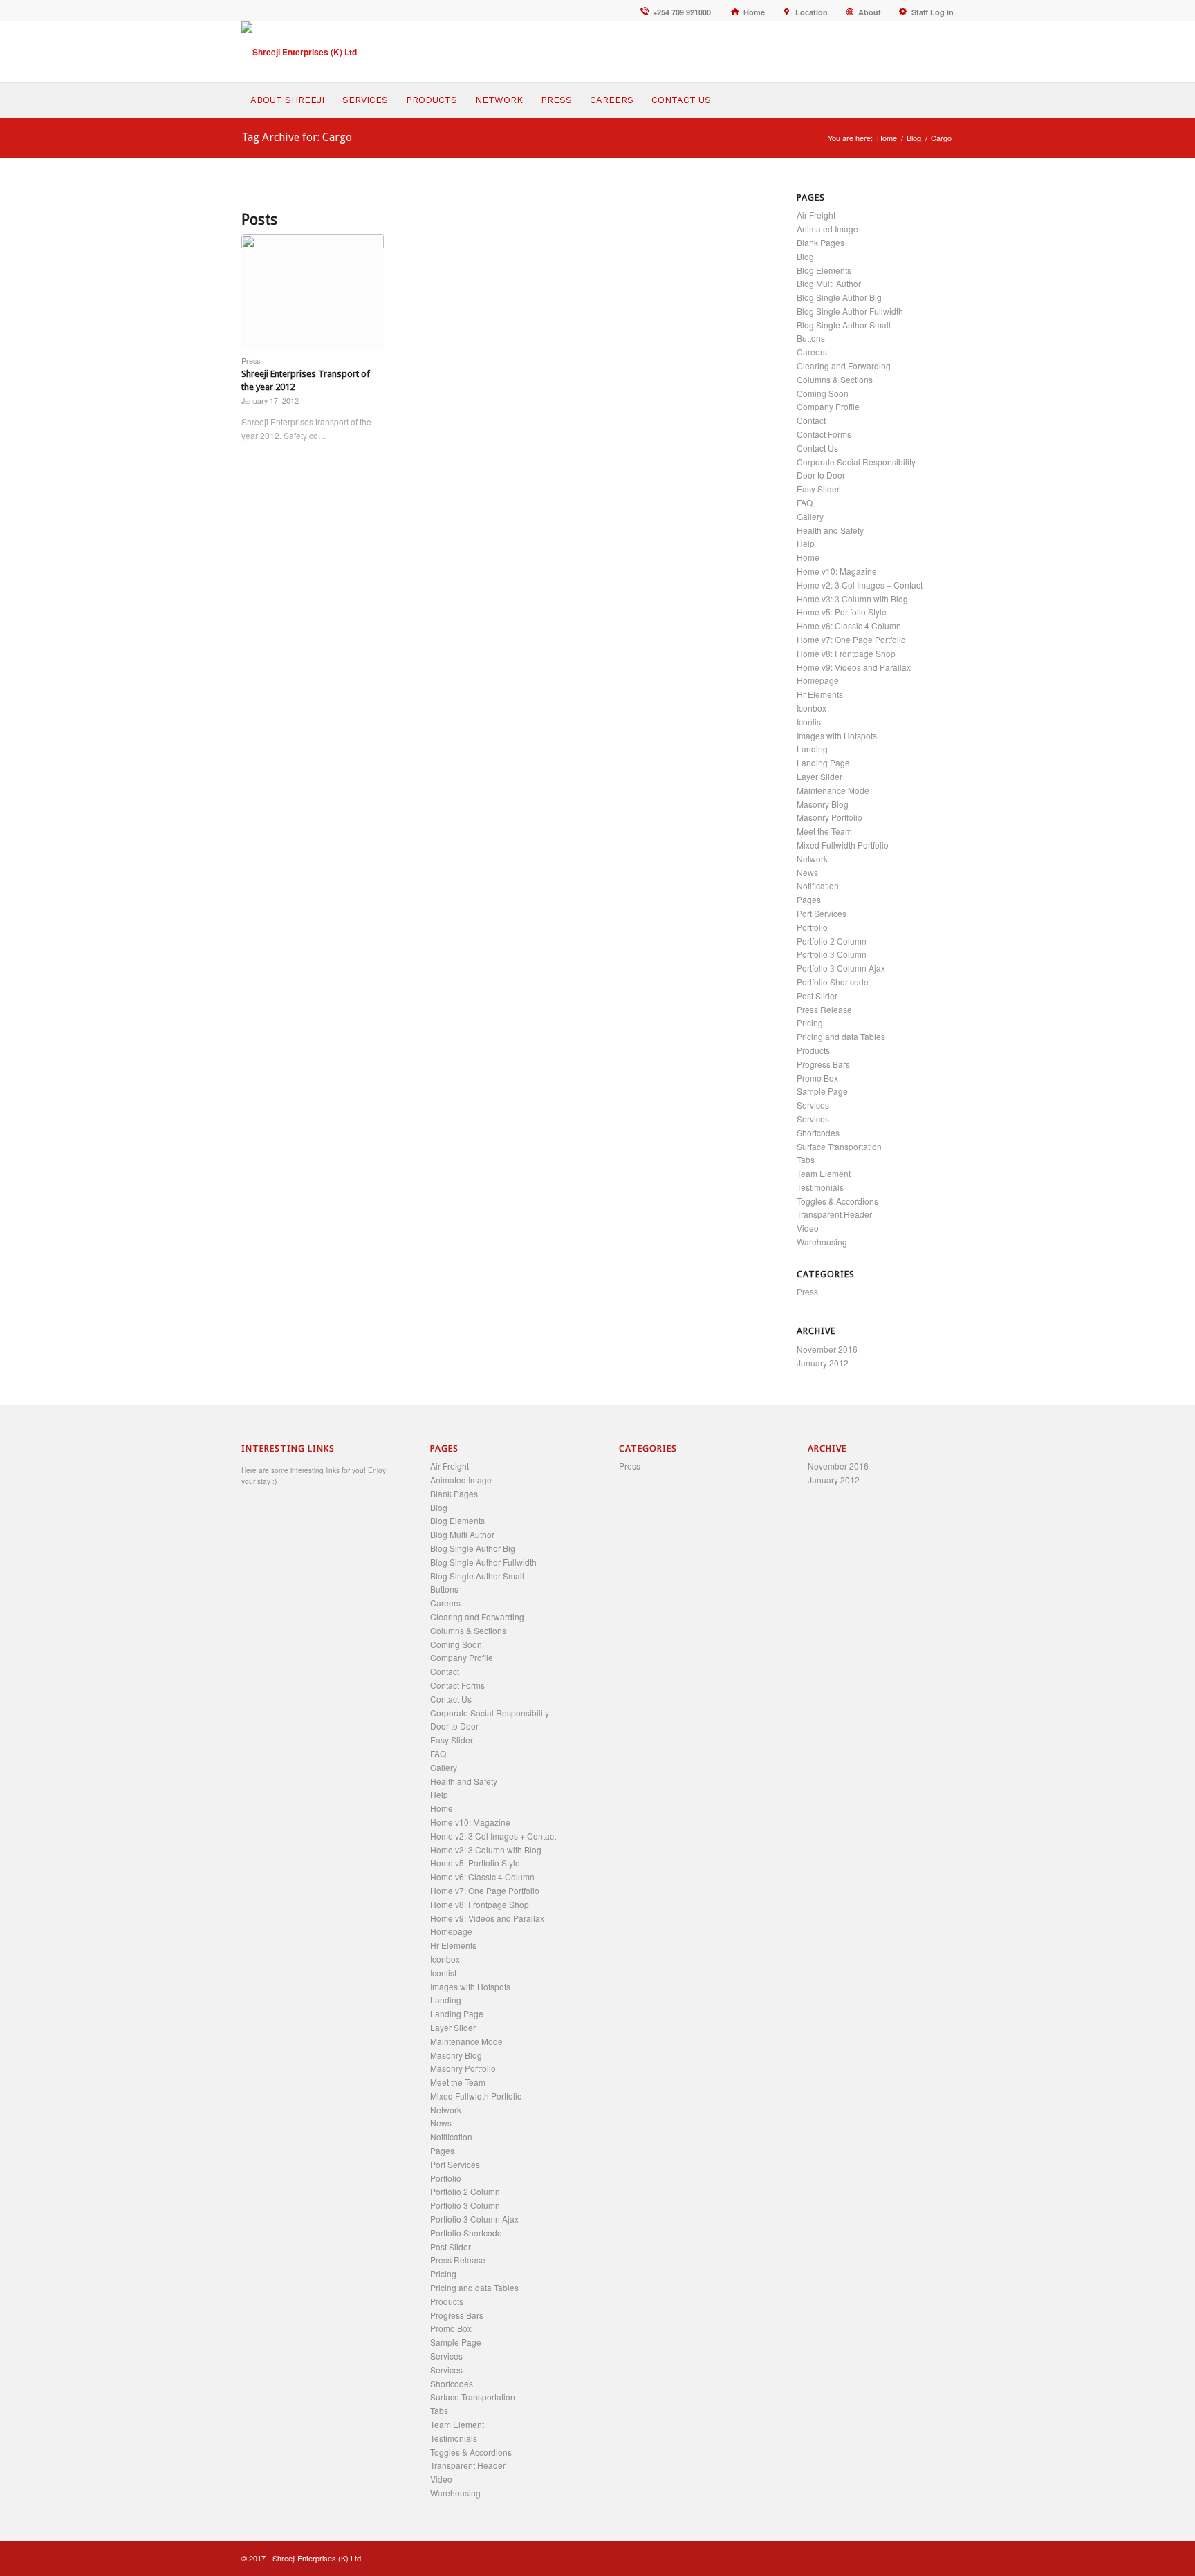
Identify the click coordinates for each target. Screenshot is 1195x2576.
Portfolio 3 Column (832, 954)
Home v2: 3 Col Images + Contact (860, 585)
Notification (818, 886)
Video (808, 1228)
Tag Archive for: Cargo (297, 137)
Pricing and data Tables (841, 1036)
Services (813, 1105)
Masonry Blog (823, 804)
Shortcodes (818, 1132)
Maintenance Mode (833, 790)
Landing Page (823, 762)
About (870, 12)
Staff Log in (930, 12)
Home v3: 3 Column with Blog (852, 599)
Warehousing (822, 1242)
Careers (812, 352)
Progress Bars (823, 1064)
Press (251, 361)
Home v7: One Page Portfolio (851, 639)
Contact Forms (824, 434)
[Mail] (943, 2559)
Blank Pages (821, 242)
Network (812, 859)
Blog (914, 138)
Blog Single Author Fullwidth (850, 311)
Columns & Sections (835, 379)
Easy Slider (818, 489)
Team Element (824, 1173)
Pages (809, 899)
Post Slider (817, 995)
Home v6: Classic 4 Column (849, 626)
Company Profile (828, 406)
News (807, 872)
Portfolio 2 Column (832, 941)
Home (754, 12)
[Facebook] (902, 2559)
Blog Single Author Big (839, 297)
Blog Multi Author (829, 283)
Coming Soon (823, 393)
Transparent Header (834, 1214)
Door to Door (821, 475)
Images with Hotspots (837, 735)
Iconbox (812, 708)
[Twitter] (923, 2559)
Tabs (806, 1159)
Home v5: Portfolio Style (842, 612)
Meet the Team (824, 831)
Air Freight (816, 215)
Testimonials (820, 1187)
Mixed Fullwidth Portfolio (843, 845)
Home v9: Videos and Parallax (854, 667)
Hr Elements (820, 694)
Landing (812, 749)
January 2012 (823, 1363)
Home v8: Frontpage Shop (846, 653)
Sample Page (822, 1091)
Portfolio (812, 927)
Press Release (824, 1009)
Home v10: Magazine (837, 571)
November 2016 (827, 1349)
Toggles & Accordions (837, 1201)
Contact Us (817, 448)
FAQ (805, 502)
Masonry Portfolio (830, 817)
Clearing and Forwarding (844, 365)
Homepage (818, 680)
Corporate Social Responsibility (856, 462)
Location (812, 12)
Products (813, 1050)
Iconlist (810, 722)
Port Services (822, 913)
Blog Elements (824, 270)
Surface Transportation (839, 1146)
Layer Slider (819, 776)
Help (806, 543)
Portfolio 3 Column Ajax (841, 968)
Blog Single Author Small (844, 325)
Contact (811, 420)
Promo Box (817, 1078)
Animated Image (827, 229)
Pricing (810, 1022)
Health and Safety (830, 530)
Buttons (811, 338)
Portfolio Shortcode (833, 982)
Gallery (810, 516)
